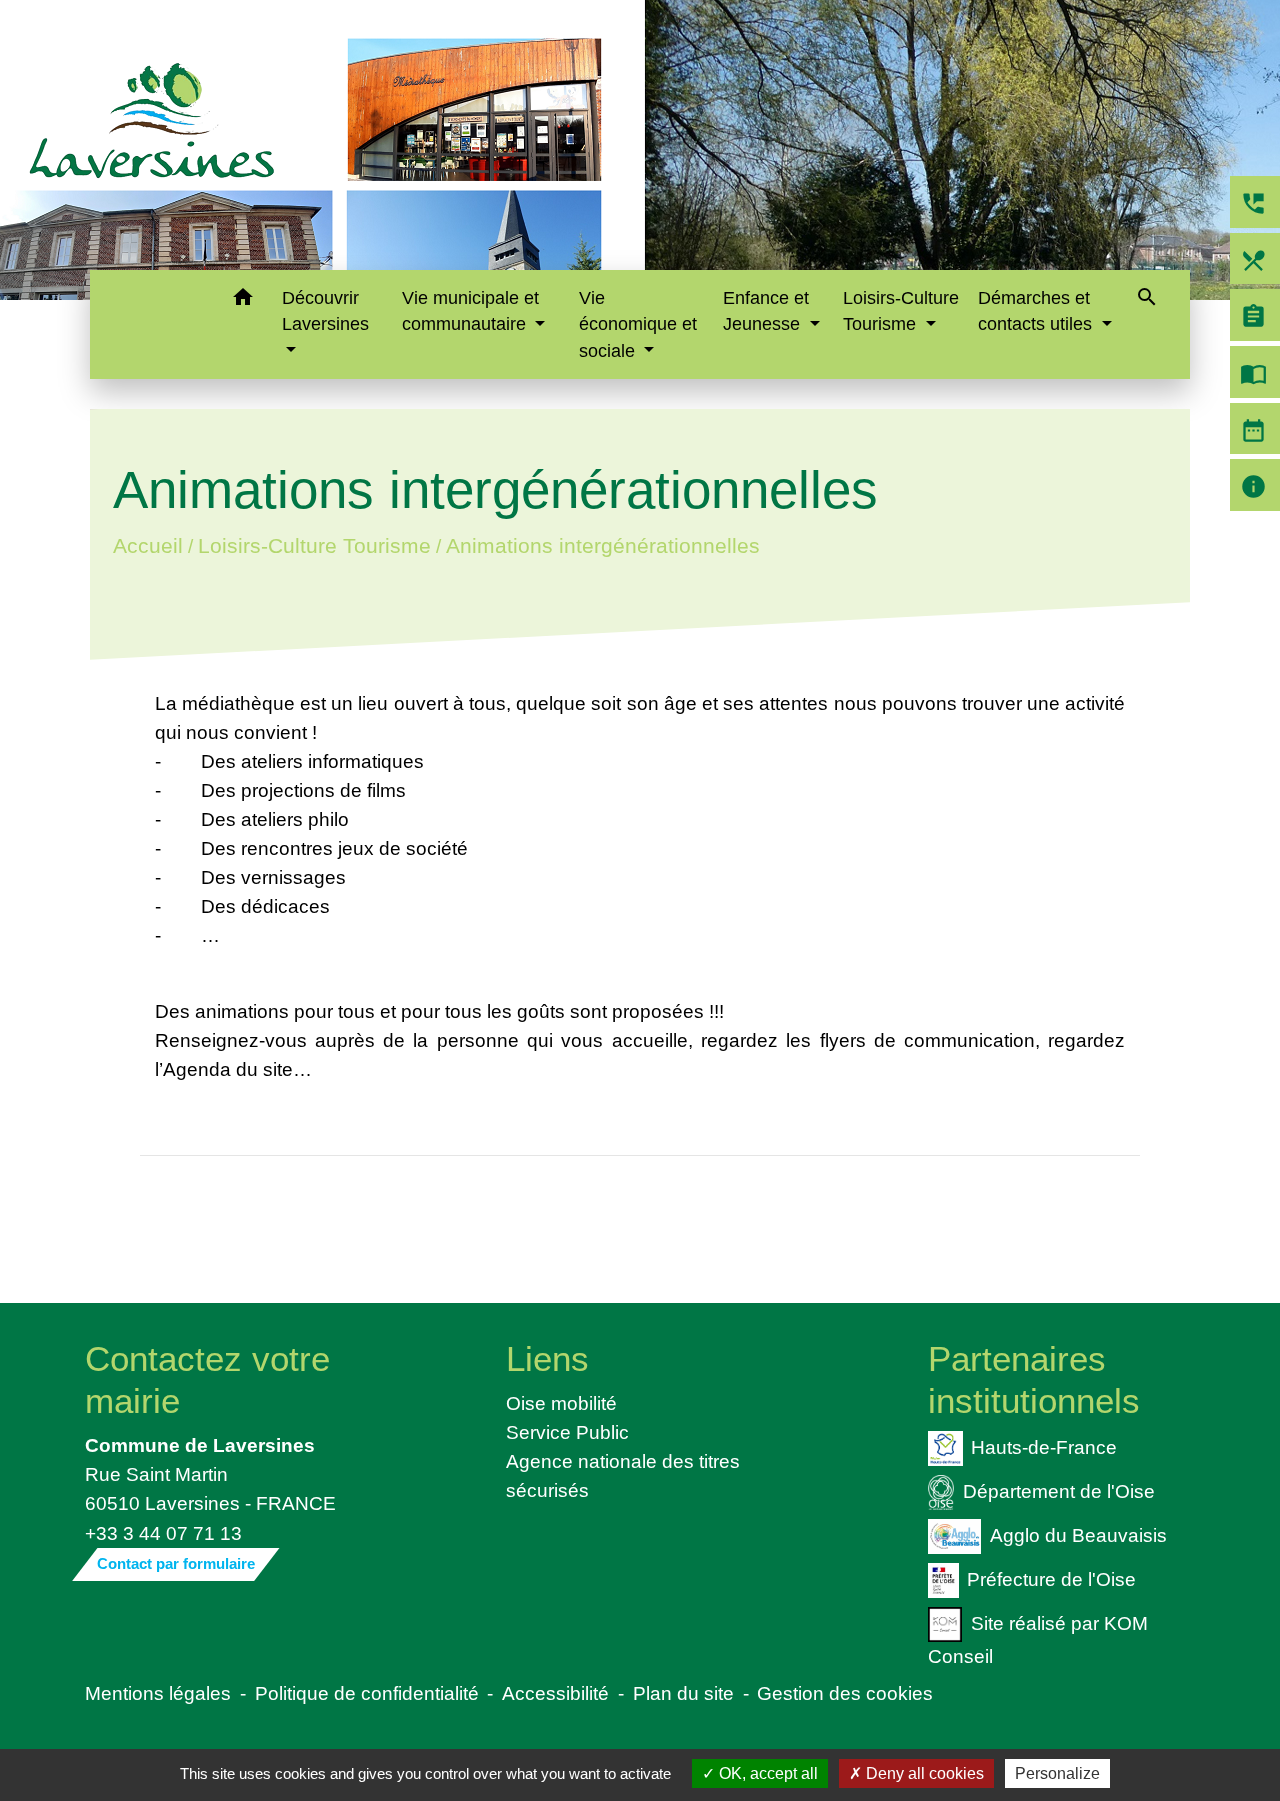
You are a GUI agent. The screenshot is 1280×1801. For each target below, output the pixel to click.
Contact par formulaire (176, 1563)
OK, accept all (766, 1773)
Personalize (1057, 1773)
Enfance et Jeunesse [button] (766, 311)
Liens (547, 1358)
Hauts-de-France (1044, 1447)
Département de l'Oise (1059, 1491)
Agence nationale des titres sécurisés (623, 1475)
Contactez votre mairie (207, 1379)
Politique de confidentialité (367, 1693)
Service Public (567, 1432)
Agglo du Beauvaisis (1078, 1535)
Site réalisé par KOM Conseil (1038, 1638)
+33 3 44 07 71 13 (163, 1533)
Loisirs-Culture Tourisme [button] (901, 311)
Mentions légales (158, 1693)
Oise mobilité (561, 1403)
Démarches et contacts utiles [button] (1037, 311)
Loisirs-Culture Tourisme (313, 545)
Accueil (147, 545)
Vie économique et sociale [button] (638, 324)
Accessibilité (555, 1693)
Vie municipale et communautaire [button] (470, 311)
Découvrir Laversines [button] (325, 311)
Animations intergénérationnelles (602, 545)
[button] (243, 300)
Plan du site (683, 1693)
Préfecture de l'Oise (1051, 1578)
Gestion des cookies (845, 1693)
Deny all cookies (923, 1773)
